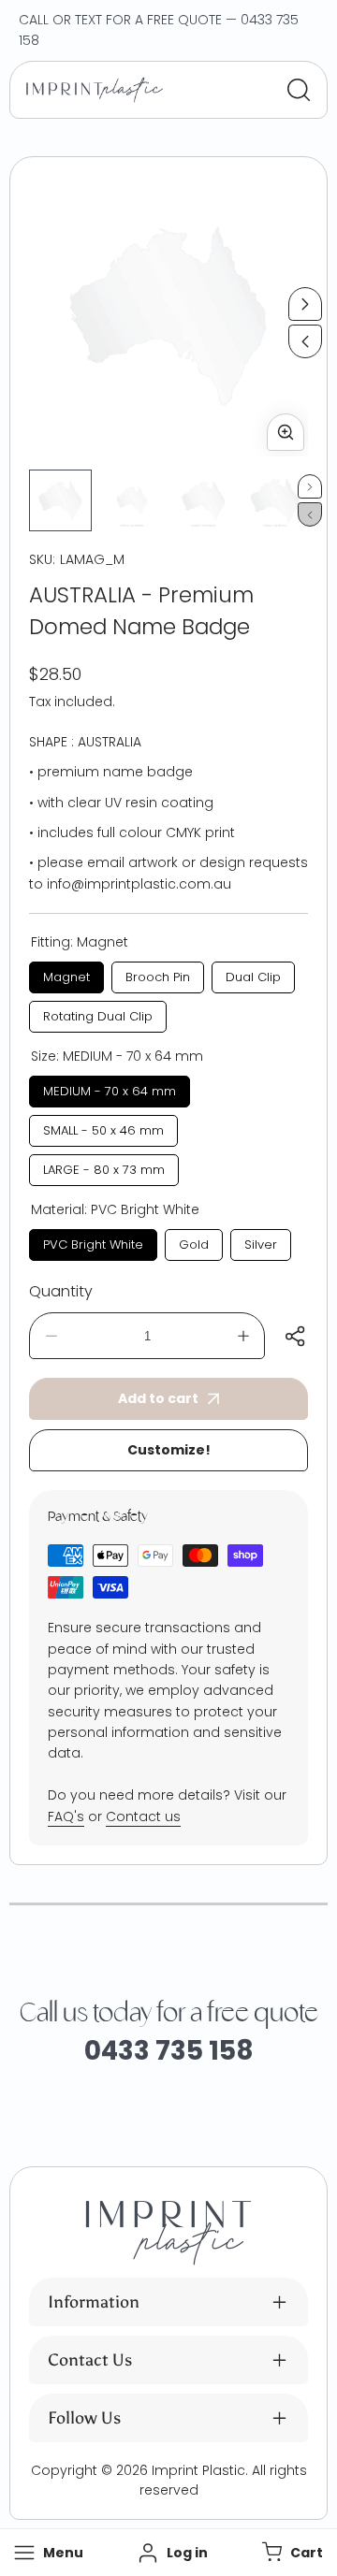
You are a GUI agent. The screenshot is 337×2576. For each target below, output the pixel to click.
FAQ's (66, 1816)
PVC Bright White (94, 1241)
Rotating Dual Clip (98, 1013)
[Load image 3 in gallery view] (204, 501)
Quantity (61, 1291)
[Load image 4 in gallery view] (276, 501)
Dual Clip (253, 974)
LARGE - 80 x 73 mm (104, 1166)
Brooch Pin (158, 974)
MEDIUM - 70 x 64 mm (110, 1088)
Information (94, 2302)
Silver (261, 1241)
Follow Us (84, 2418)
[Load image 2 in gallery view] (132, 501)
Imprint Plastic (198, 2470)
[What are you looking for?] (299, 90)
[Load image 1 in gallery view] (60, 501)
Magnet (67, 974)
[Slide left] (305, 341)
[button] (290, 2553)
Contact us (143, 1816)
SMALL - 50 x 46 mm (104, 1127)
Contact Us (90, 2360)
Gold (194, 1241)
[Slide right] (305, 304)
